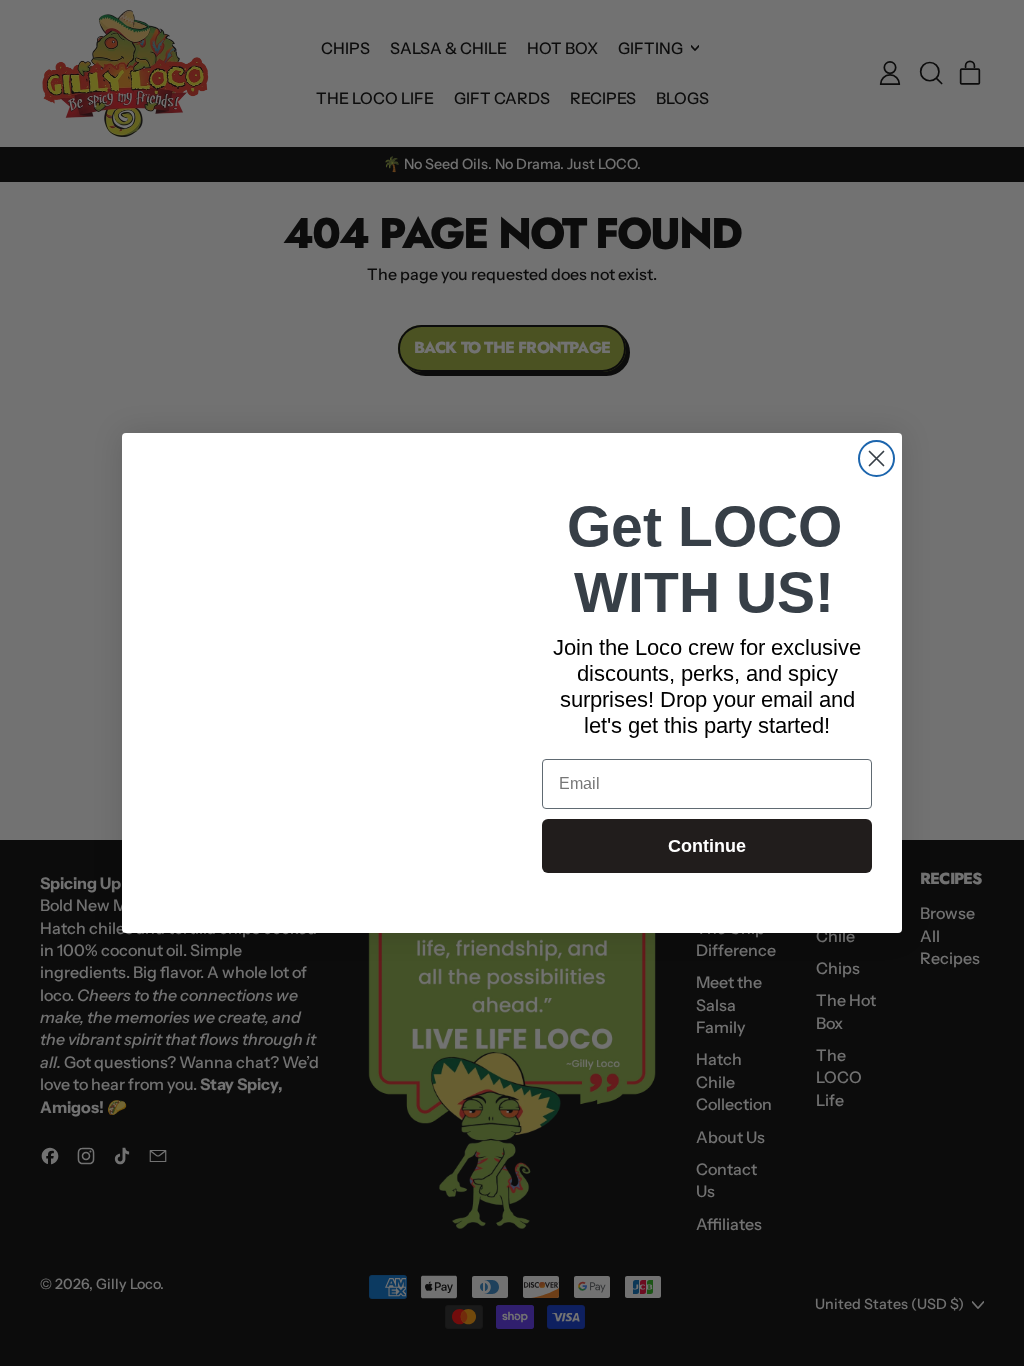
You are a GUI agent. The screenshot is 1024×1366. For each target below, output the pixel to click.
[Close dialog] (876, 458)
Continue (707, 846)
